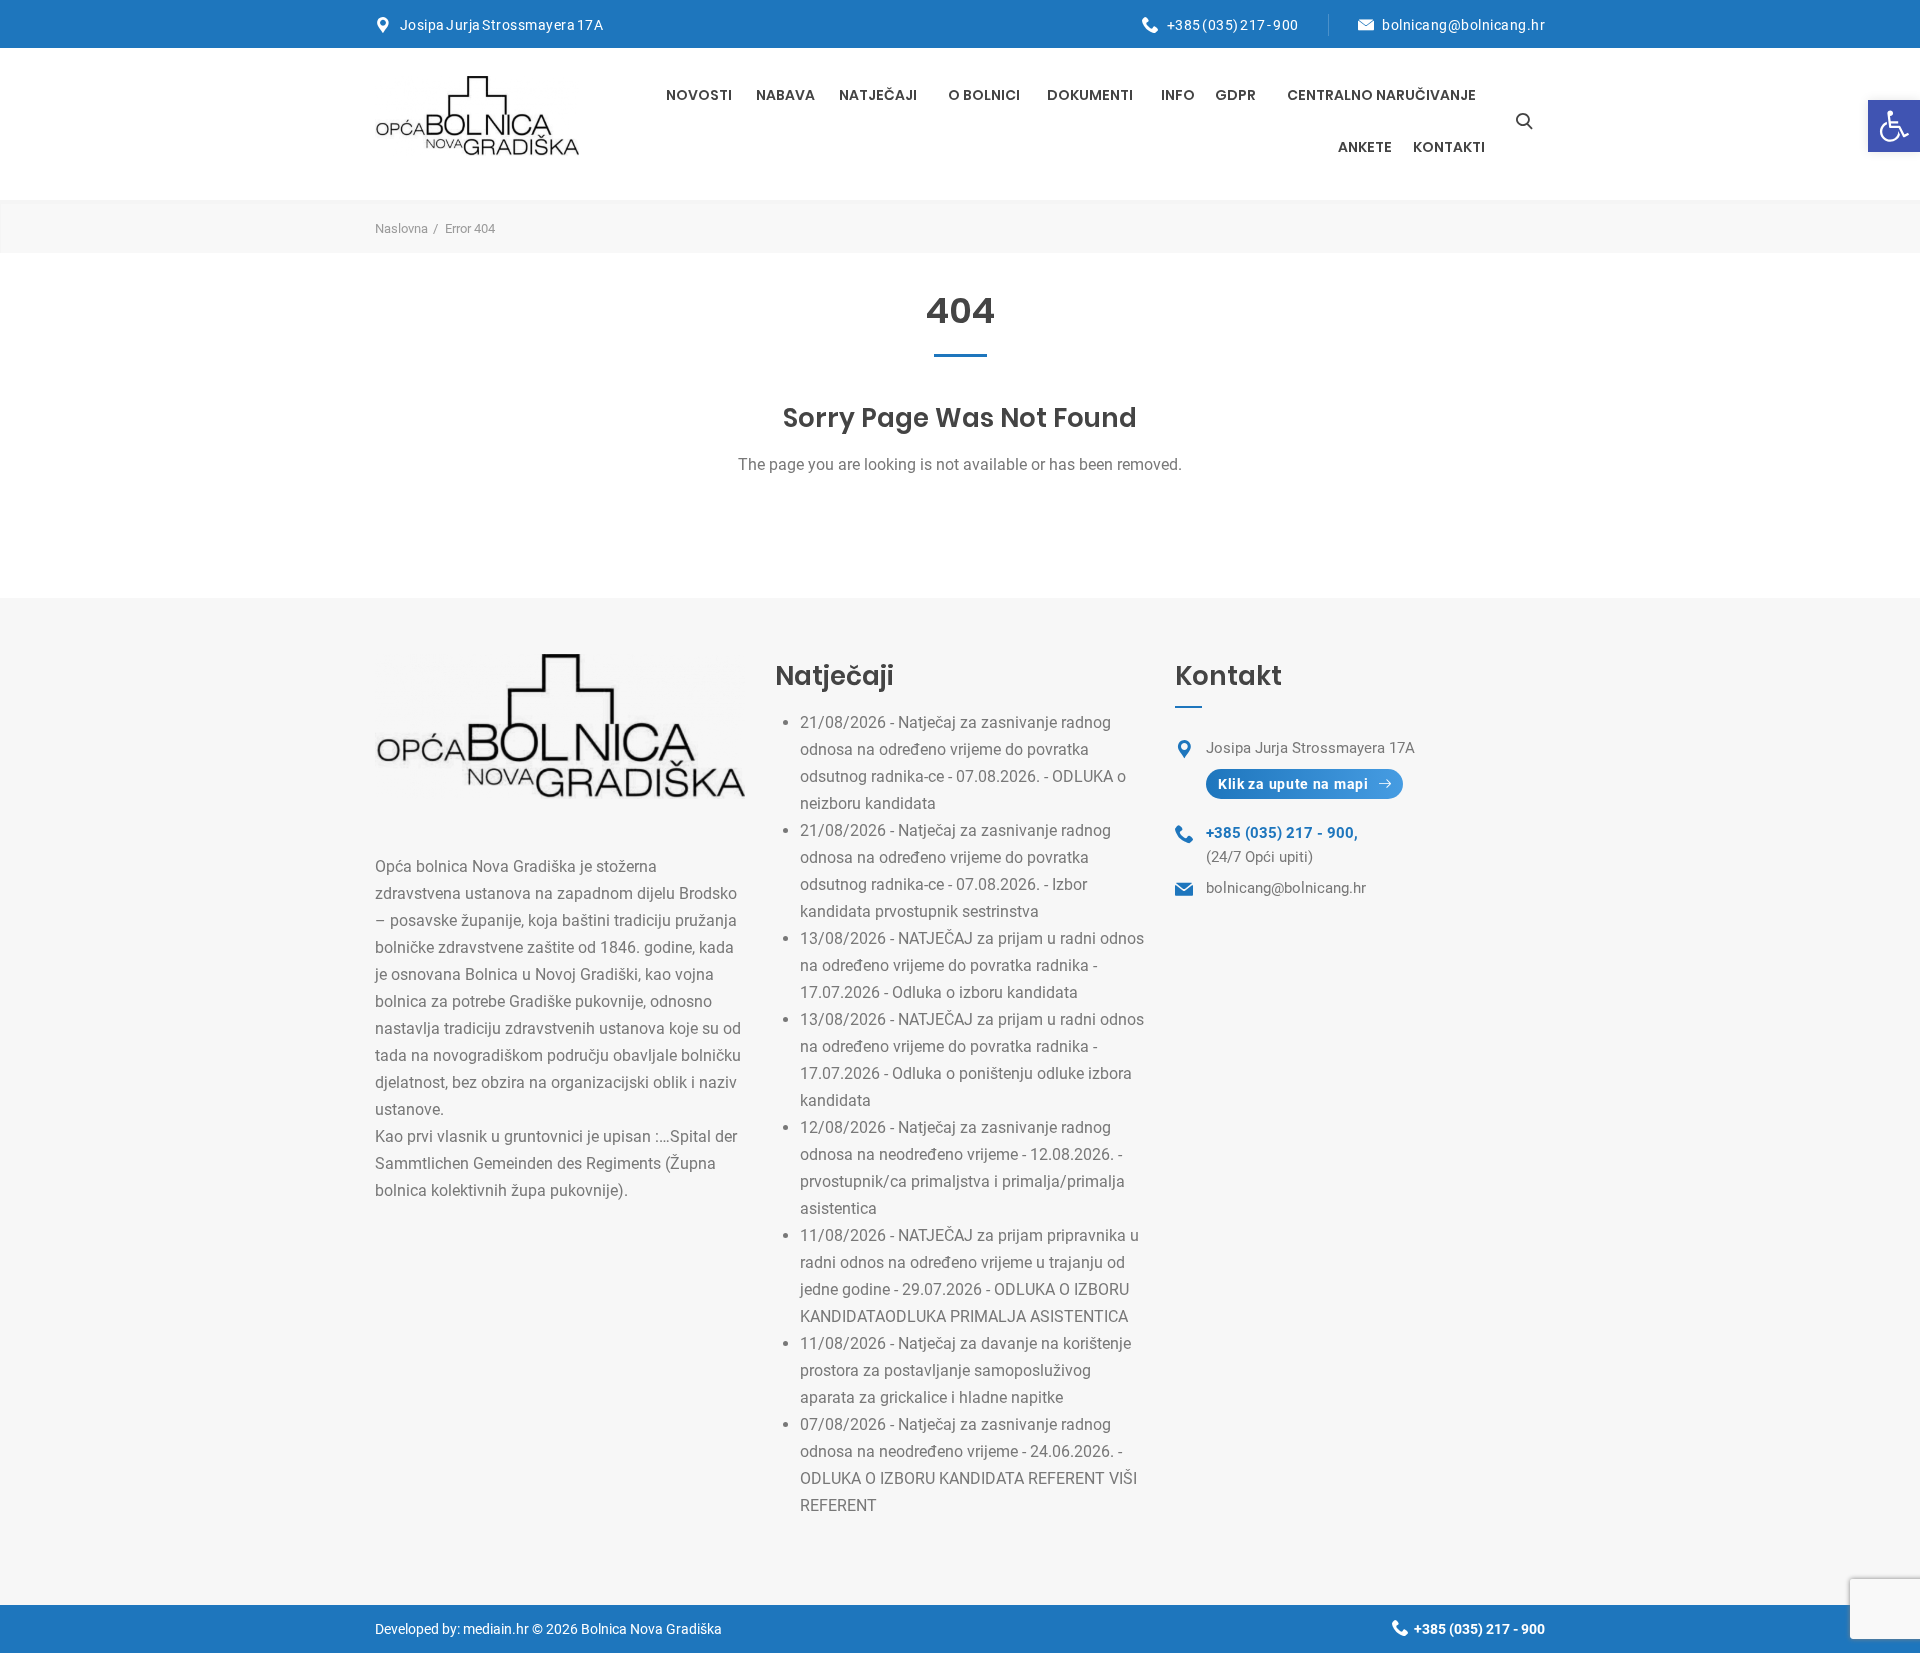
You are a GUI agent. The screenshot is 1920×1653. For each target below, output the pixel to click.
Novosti (699, 95)
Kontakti (1449, 147)
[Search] (1524, 121)
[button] (1894, 126)
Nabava (785, 95)
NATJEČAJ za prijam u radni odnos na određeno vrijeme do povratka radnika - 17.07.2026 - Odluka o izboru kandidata (972, 965)
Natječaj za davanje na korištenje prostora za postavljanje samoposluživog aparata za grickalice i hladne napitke (965, 1370)
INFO (1178, 95)
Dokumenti (1090, 95)
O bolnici (984, 95)
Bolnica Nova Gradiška (651, 1629)
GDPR (1235, 95)
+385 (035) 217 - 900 (1233, 25)
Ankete (1365, 147)
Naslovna (401, 228)
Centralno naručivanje (1381, 95)
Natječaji (878, 95)
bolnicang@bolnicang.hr (1463, 25)
